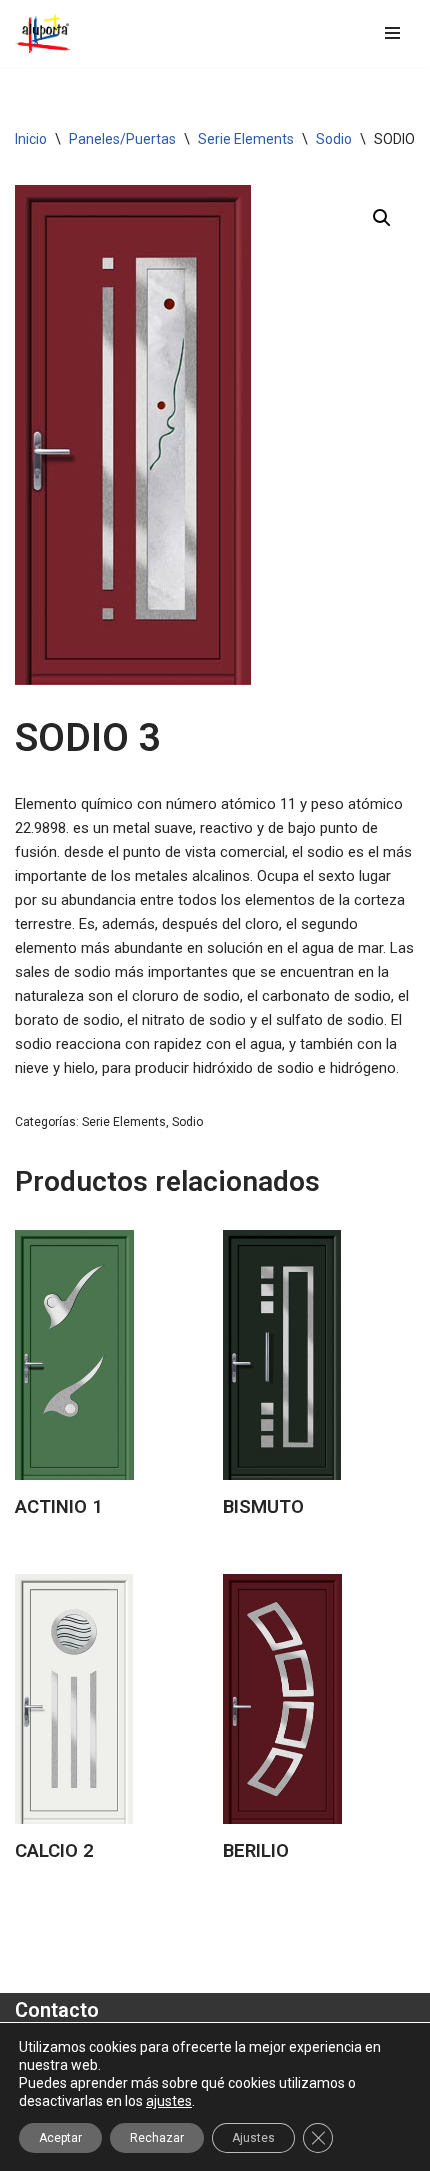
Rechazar (157, 2138)
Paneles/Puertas (122, 139)
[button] (382, 218)
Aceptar (60, 2138)
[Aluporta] (42, 33)
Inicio (31, 139)
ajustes (169, 2101)
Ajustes (253, 2138)
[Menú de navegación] (392, 33)
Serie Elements (246, 139)
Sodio (334, 139)
